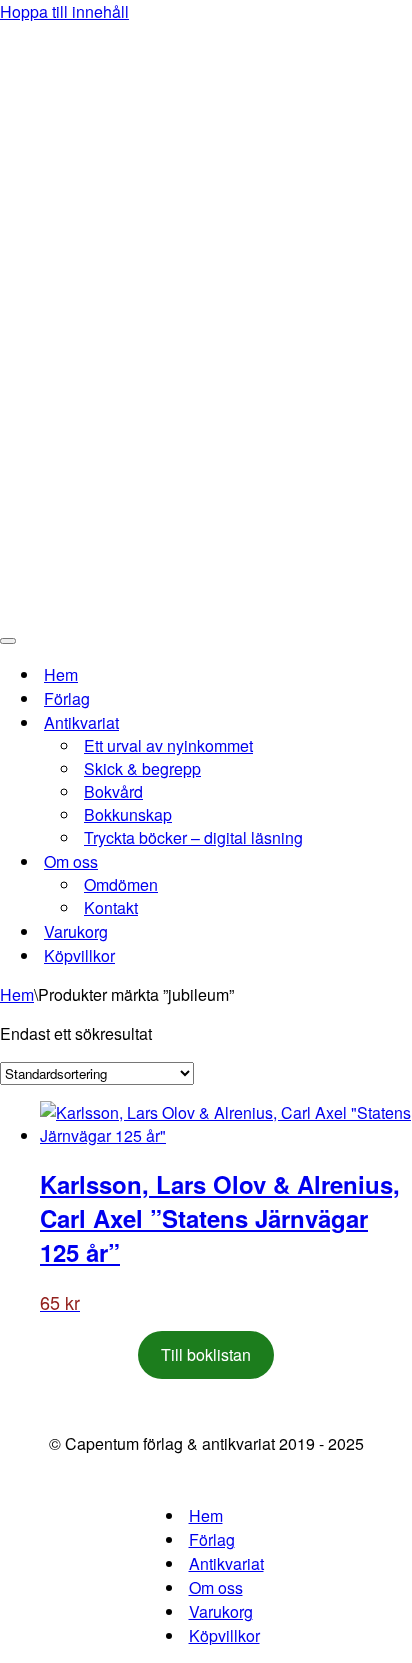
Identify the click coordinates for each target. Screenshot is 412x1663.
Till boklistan (206, 1354)
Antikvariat (226, 1563)
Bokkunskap (128, 814)
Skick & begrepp (142, 768)
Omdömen (121, 884)
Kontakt (111, 907)
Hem (61, 674)
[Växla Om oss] (350, 861)
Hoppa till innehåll (64, 11)
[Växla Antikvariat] (350, 722)
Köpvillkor (79, 955)
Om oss (216, 1587)
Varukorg (76, 931)
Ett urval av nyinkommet (168, 745)
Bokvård (113, 791)
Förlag (67, 698)
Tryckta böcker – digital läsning (193, 837)
